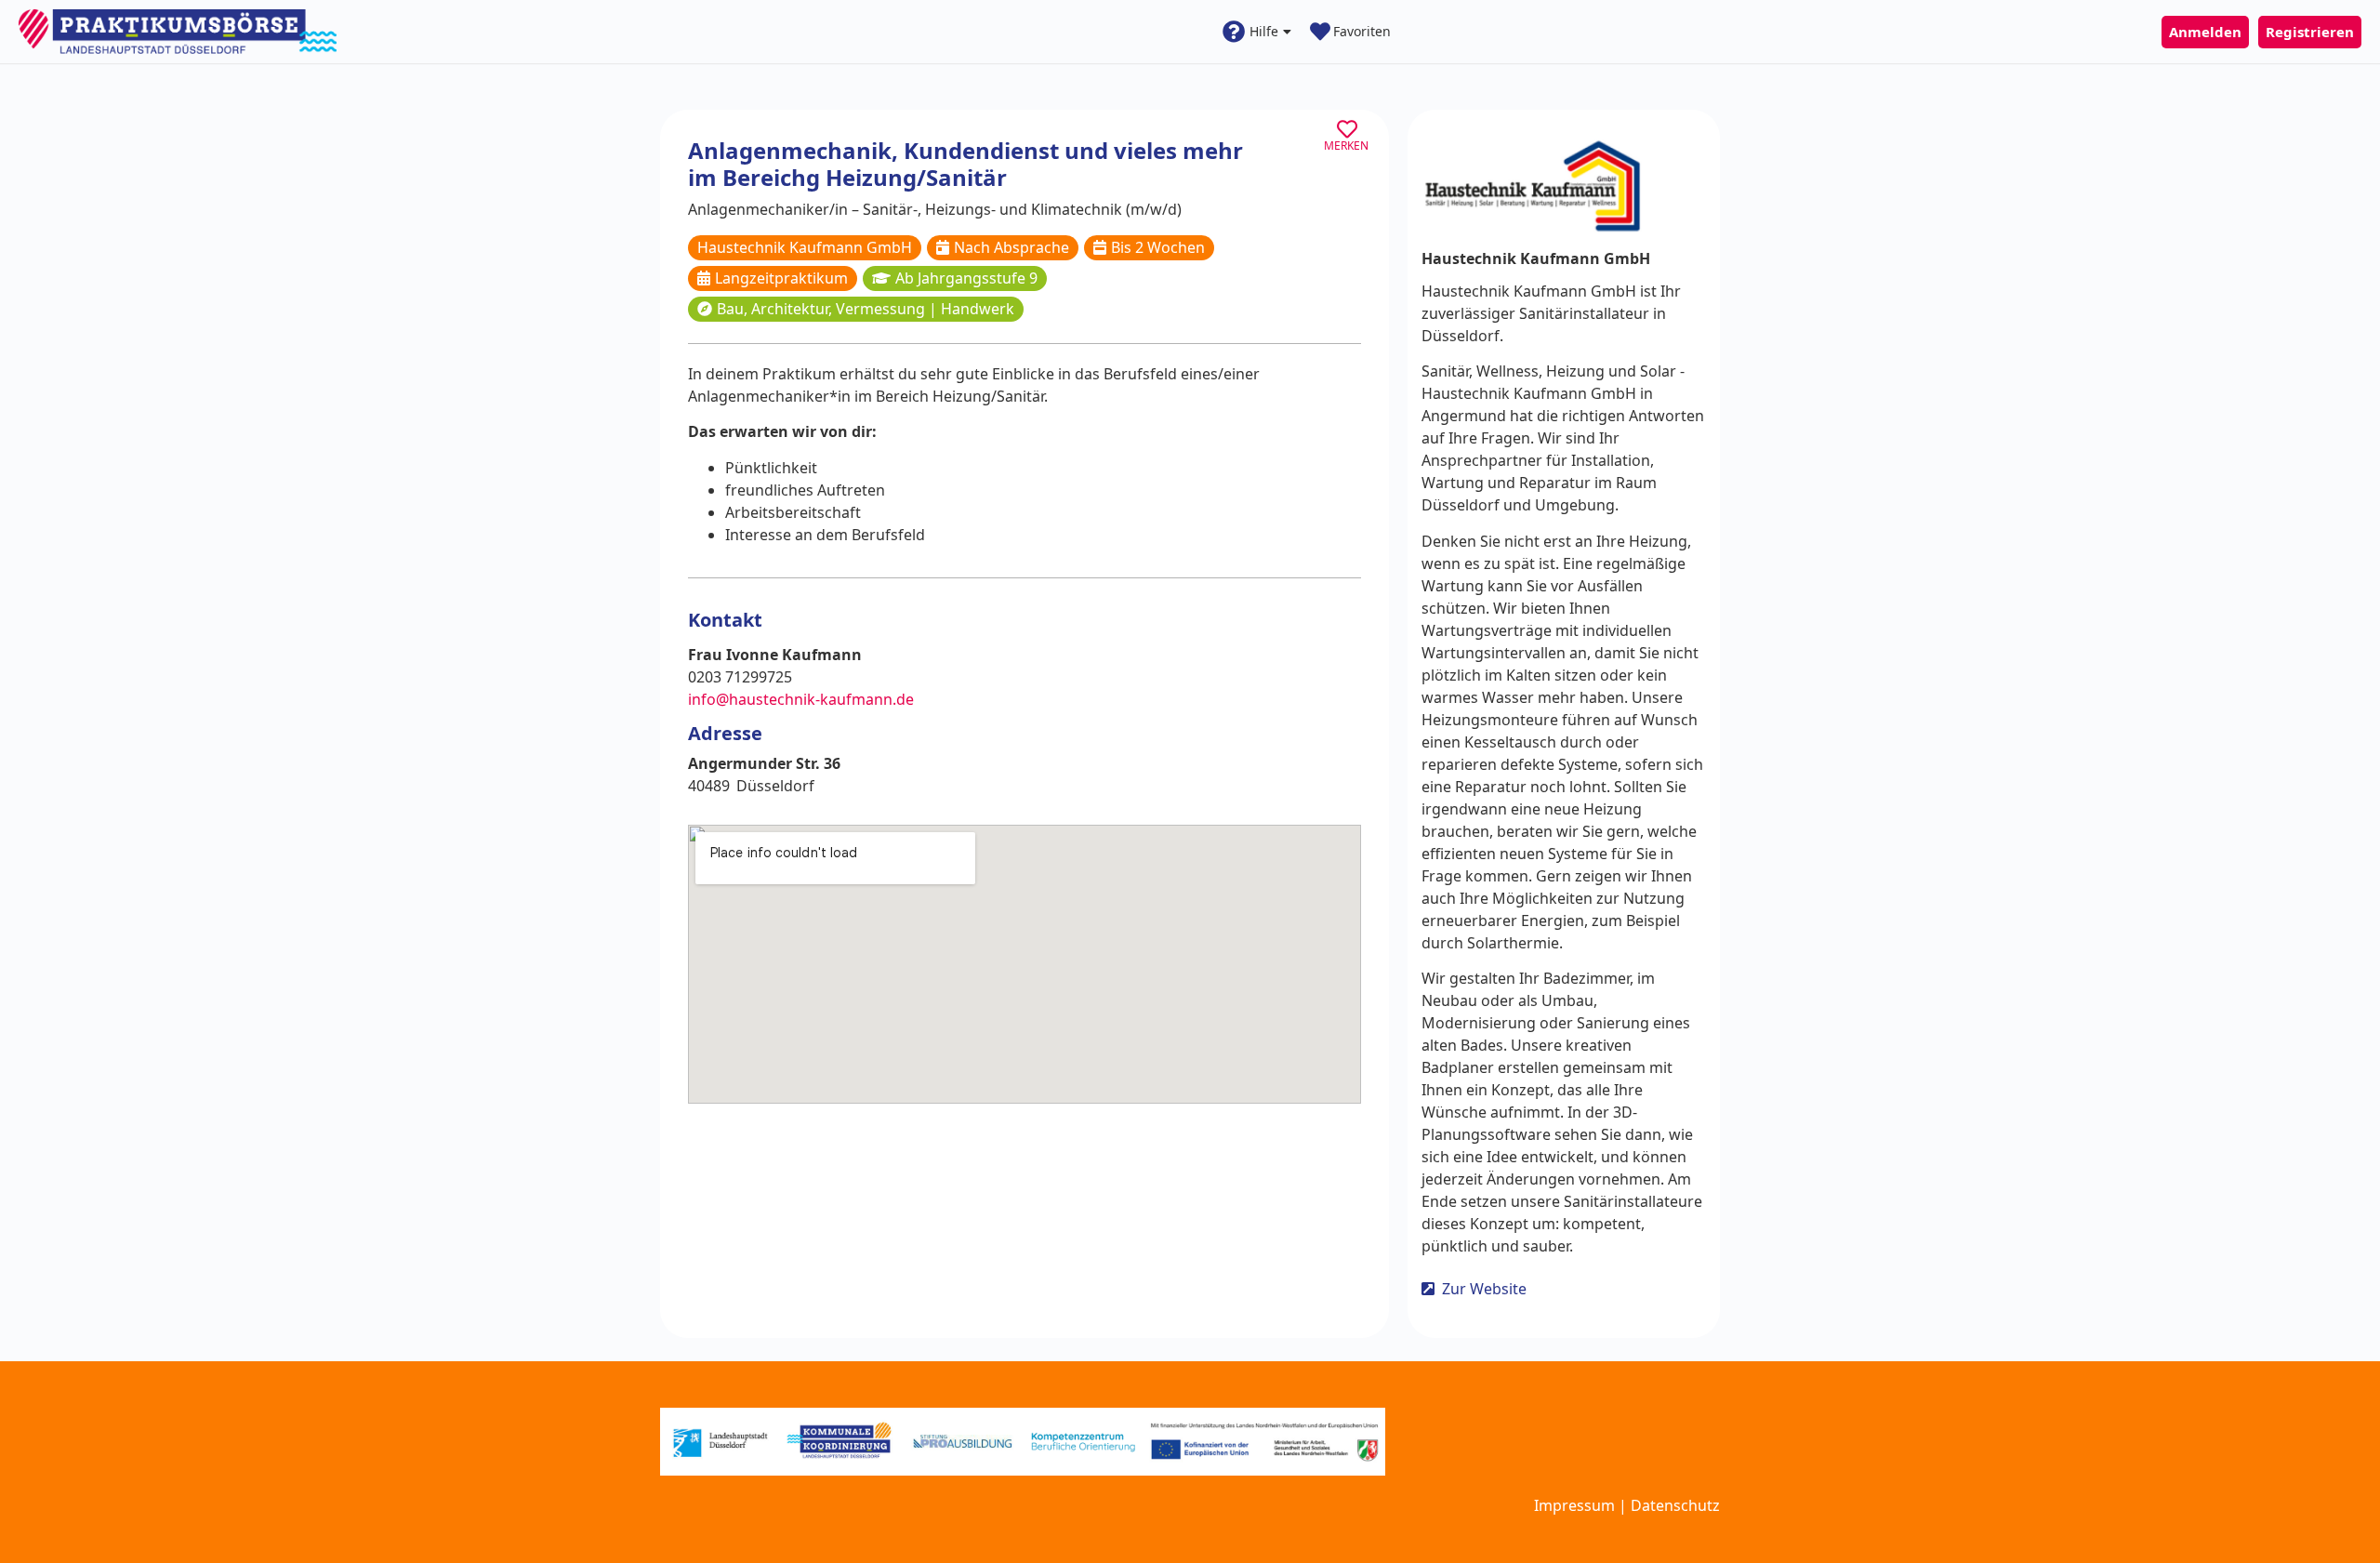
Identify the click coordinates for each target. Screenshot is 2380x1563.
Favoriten (1362, 31)
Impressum (1574, 1505)
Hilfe (1264, 31)
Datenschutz (1675, 1505)
